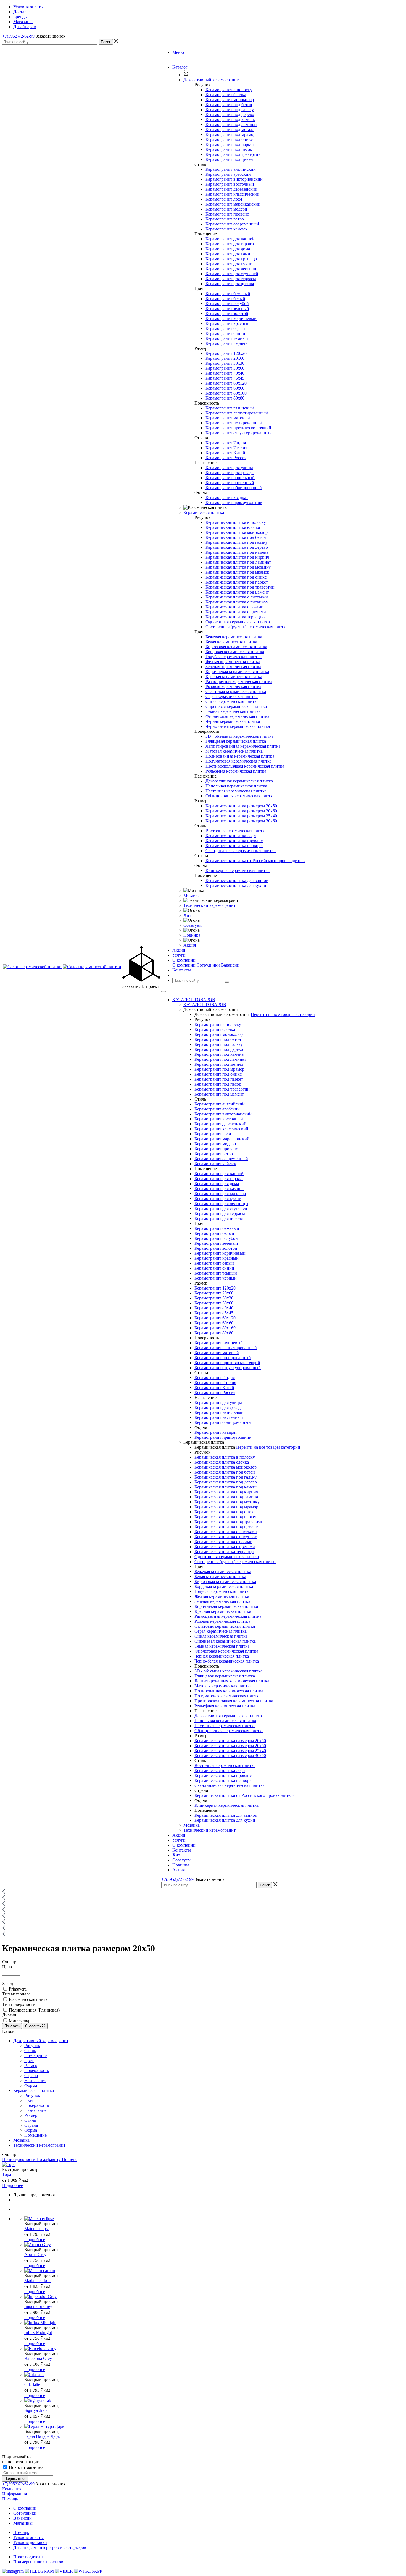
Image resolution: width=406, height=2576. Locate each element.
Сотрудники (208, 965)
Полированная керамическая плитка (240, 756)
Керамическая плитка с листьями (237, 597)
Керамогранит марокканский (233, 204)
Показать (12, 2026)
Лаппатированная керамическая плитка (243, 746)
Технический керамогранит (209, 905)
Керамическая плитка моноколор (237, 532)
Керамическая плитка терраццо (235, 617)
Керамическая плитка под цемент (237, 592)
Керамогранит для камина (230, 254)
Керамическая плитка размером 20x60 (241, 811)
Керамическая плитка (204, 512)
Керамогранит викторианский (234, 179)
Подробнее (13, 2185)
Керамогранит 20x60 (225, 358)
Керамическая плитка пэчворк (234, 846)
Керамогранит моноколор (230, 100)
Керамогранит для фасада (230, 473)
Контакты (182, 1850)
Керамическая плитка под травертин (240, 587)
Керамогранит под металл (230, 129)
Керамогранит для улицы (229, 468)
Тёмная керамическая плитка (233, 711)
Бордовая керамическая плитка (235, 652)
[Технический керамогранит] (4, 1923)
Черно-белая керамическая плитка (238, 726)
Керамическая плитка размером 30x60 (241, 821)
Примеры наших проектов (38, 2562)
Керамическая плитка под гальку (237, 542)
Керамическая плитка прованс (234, 841)
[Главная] (4, 1892)
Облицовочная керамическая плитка (240, 796)
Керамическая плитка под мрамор (237, 572)
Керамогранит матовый (228, 418)
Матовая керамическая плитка (234, 751)
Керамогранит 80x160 (226, 393)
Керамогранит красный (228, 323)
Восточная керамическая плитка (236, 831)
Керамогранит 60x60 (225, 388)
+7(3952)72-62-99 (18, 36)
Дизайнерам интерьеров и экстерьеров (50, 2547)
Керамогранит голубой (227, 304)
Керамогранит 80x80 (225, 398)
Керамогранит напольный (230, 478)
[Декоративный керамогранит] (4, 1904)
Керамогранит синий (225, 333)
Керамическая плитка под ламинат (238, 562)
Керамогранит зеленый (227, 308)
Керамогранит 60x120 (226, 383)
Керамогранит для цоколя (230, 284)
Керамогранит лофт (224, 199)
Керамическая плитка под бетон (236, 537)
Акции (179, 1835)
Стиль (30, 2051)
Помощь (10, 2499)
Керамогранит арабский (228, 174)
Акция (190, 945)
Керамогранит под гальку (230, 110)
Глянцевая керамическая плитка (236, 741)
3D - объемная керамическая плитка (239, 736)
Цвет (29, 2061)
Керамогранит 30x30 (225, 363)
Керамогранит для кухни (229, 264)
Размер (31, 2066)
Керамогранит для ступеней (232, 274)
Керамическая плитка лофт (231, 836)
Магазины (23, 2523)
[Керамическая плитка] (4, 1911)
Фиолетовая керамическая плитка (237, 716)
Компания (12, 2489)
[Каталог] (4, 1898)
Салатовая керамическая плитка (236, 691)
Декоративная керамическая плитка (239, 781)
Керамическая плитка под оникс (236, 577)
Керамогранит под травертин (233, 154)
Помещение (35, 2056)
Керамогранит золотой (227, 313)
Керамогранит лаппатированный (237, 413)
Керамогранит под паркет (230, 144)
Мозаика (192, 895)
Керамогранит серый (225, 328)
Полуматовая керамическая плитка (238, 761)
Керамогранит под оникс (229, 139)
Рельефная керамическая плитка (236, 771)
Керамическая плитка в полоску (236, 522)
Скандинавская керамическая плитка (241, 851)
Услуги (179, 1840)
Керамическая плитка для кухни (236, 885)
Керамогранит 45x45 (225, 378)
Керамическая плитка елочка (233, 527)
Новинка (192, 935)
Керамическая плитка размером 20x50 (241, 806)
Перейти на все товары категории (283, 1014)
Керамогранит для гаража (230, 244)
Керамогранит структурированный (239, 433)
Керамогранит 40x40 (225, 373)
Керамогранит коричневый (231, 318)
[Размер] (4, 1935)
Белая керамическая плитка (231, 642)
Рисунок (32, 2046)
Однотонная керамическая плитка (238, 622)
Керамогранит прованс (227, 214)
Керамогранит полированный (234, 423)
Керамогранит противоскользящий (238, 428)
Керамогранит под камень (230, 120)
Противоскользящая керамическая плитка (245, 766)
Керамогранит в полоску (229, 90)
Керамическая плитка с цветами (236, 612)
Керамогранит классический (232, 194)
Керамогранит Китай (225, 453)
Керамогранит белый (225, 299)
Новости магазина (26, 2467)
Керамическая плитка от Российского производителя (255, 861)
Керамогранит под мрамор (230, 134)
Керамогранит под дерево (230, 115)
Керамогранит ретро (225, 219)
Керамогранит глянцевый (230, 408)
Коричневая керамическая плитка (237, 672)
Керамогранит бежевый (228, 294)
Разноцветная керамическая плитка (239, 682)
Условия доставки (30, 2542)
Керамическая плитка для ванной (237, 880)
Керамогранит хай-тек (226, 229)
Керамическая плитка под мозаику (238, 567)
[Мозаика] (4, 1917)
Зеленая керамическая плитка (233, 667)
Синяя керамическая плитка (232, 701)
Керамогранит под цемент (230, 159)
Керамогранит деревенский (231, 189)
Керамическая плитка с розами (234, 607)
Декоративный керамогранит (211, 80)
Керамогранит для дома (228, 249)
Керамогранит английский (231, 169)
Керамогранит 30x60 (225, 368)
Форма (31, 2085)
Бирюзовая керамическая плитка (236, 647)
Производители (28, 2557)
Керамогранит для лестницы (232, 269)
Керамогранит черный (227, 343)
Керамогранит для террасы (231, 279)
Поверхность (37, 2070)
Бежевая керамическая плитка (234, 637)
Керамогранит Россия (226, 458)
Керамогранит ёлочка (226, 95)
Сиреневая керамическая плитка (236, 706)
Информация (15, 2494)
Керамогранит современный (232, 224)
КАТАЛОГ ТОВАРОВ (194, 1000)
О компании (184, 965)
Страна (31, 2075)
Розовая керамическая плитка (233, 686)
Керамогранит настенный (230, 483)
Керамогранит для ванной (230, 239)
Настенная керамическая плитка (236, 791)
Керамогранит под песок (229, 149)
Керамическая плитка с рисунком (237, 602)
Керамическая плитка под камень (237, 552)
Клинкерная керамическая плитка (238, 871)
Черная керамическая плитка (233, 721)
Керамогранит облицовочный (234, 488)
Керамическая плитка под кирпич (237, 557)
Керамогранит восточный (230, 184)
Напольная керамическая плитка (236, 786)
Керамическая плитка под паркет (237, 582)
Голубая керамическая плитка (234, 657)
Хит (187, 915)
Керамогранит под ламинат (231, 124)
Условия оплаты (28, 2537)
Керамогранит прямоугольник (234, 502)
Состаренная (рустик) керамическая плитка (247, 627)
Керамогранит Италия (226, 448)
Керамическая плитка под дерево (237, 547)
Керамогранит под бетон (229, 105)
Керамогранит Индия (226, 443)
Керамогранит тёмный (227, 338)
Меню (178, 52)
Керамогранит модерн (226, 209)
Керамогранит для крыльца (231, 259)
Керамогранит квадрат (227, 497)
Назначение (35, 2080)
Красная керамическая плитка (234, 677)
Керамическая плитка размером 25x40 (241, 816)
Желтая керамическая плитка (233, 662)
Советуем (193, 925)
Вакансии (230, 965)
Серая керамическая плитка (232, 696)
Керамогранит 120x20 (226, 353)
